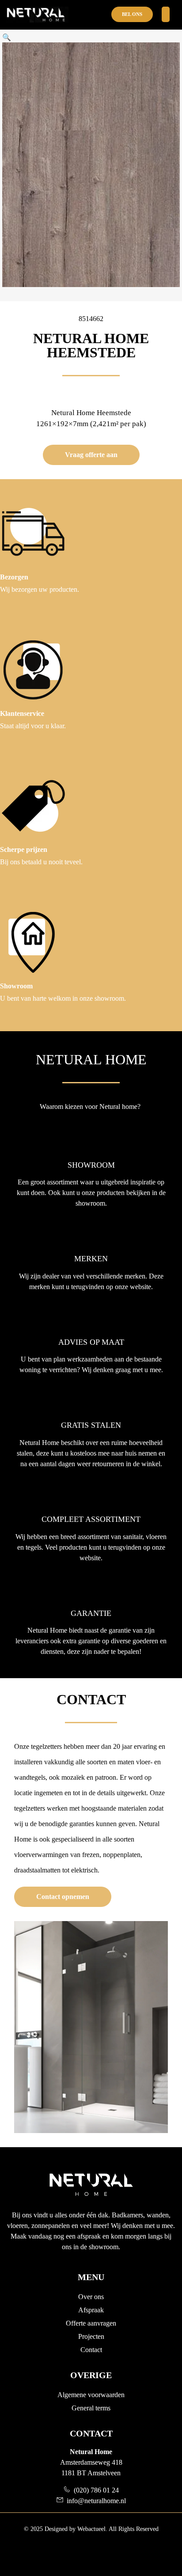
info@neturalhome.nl (95, 2501)
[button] (7, 37)
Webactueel (91, 2529)
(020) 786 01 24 (95, 2490)
